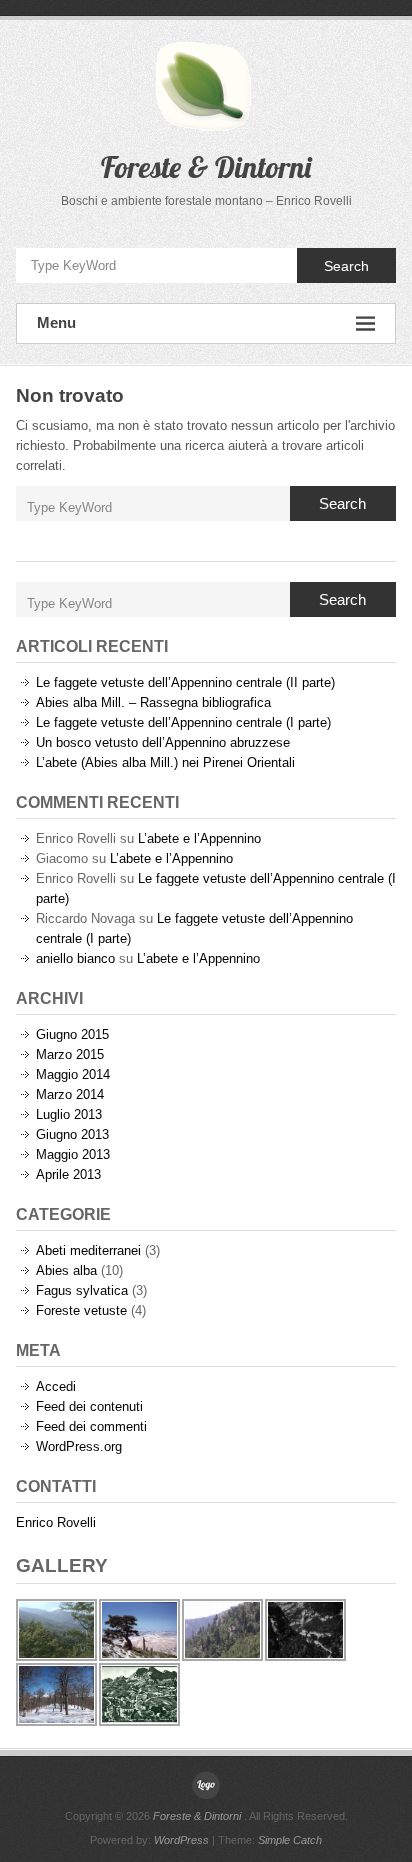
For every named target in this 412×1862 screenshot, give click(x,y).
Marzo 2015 (70, 1054)
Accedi (56, 1386)
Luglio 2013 (69, 1114)
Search (346, 266)
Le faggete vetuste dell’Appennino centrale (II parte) (185, 682)
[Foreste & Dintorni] (206, 1785)
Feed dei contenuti (89, 1406)
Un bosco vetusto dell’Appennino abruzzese (163, 742)
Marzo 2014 (70, 1094)
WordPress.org (79, 1446)
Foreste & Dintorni (206, 167)
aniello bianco (75, 958)
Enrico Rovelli (56, 1522)
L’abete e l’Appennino (199, 838)
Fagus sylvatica (82, 1290)
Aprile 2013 (68, 1174)
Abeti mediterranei (88, 1250)
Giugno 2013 (72, 1134)
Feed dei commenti (91, 1426)
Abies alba (66, 1270)
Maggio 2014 (73, 1074)
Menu (56, 322)
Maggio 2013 (73, 1154)
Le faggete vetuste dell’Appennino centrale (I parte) (183, 722)
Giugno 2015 (72, 1034)
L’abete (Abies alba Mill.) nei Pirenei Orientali (165, 762)
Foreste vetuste (81, 1310)
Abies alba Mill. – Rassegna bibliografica (153, 702)
